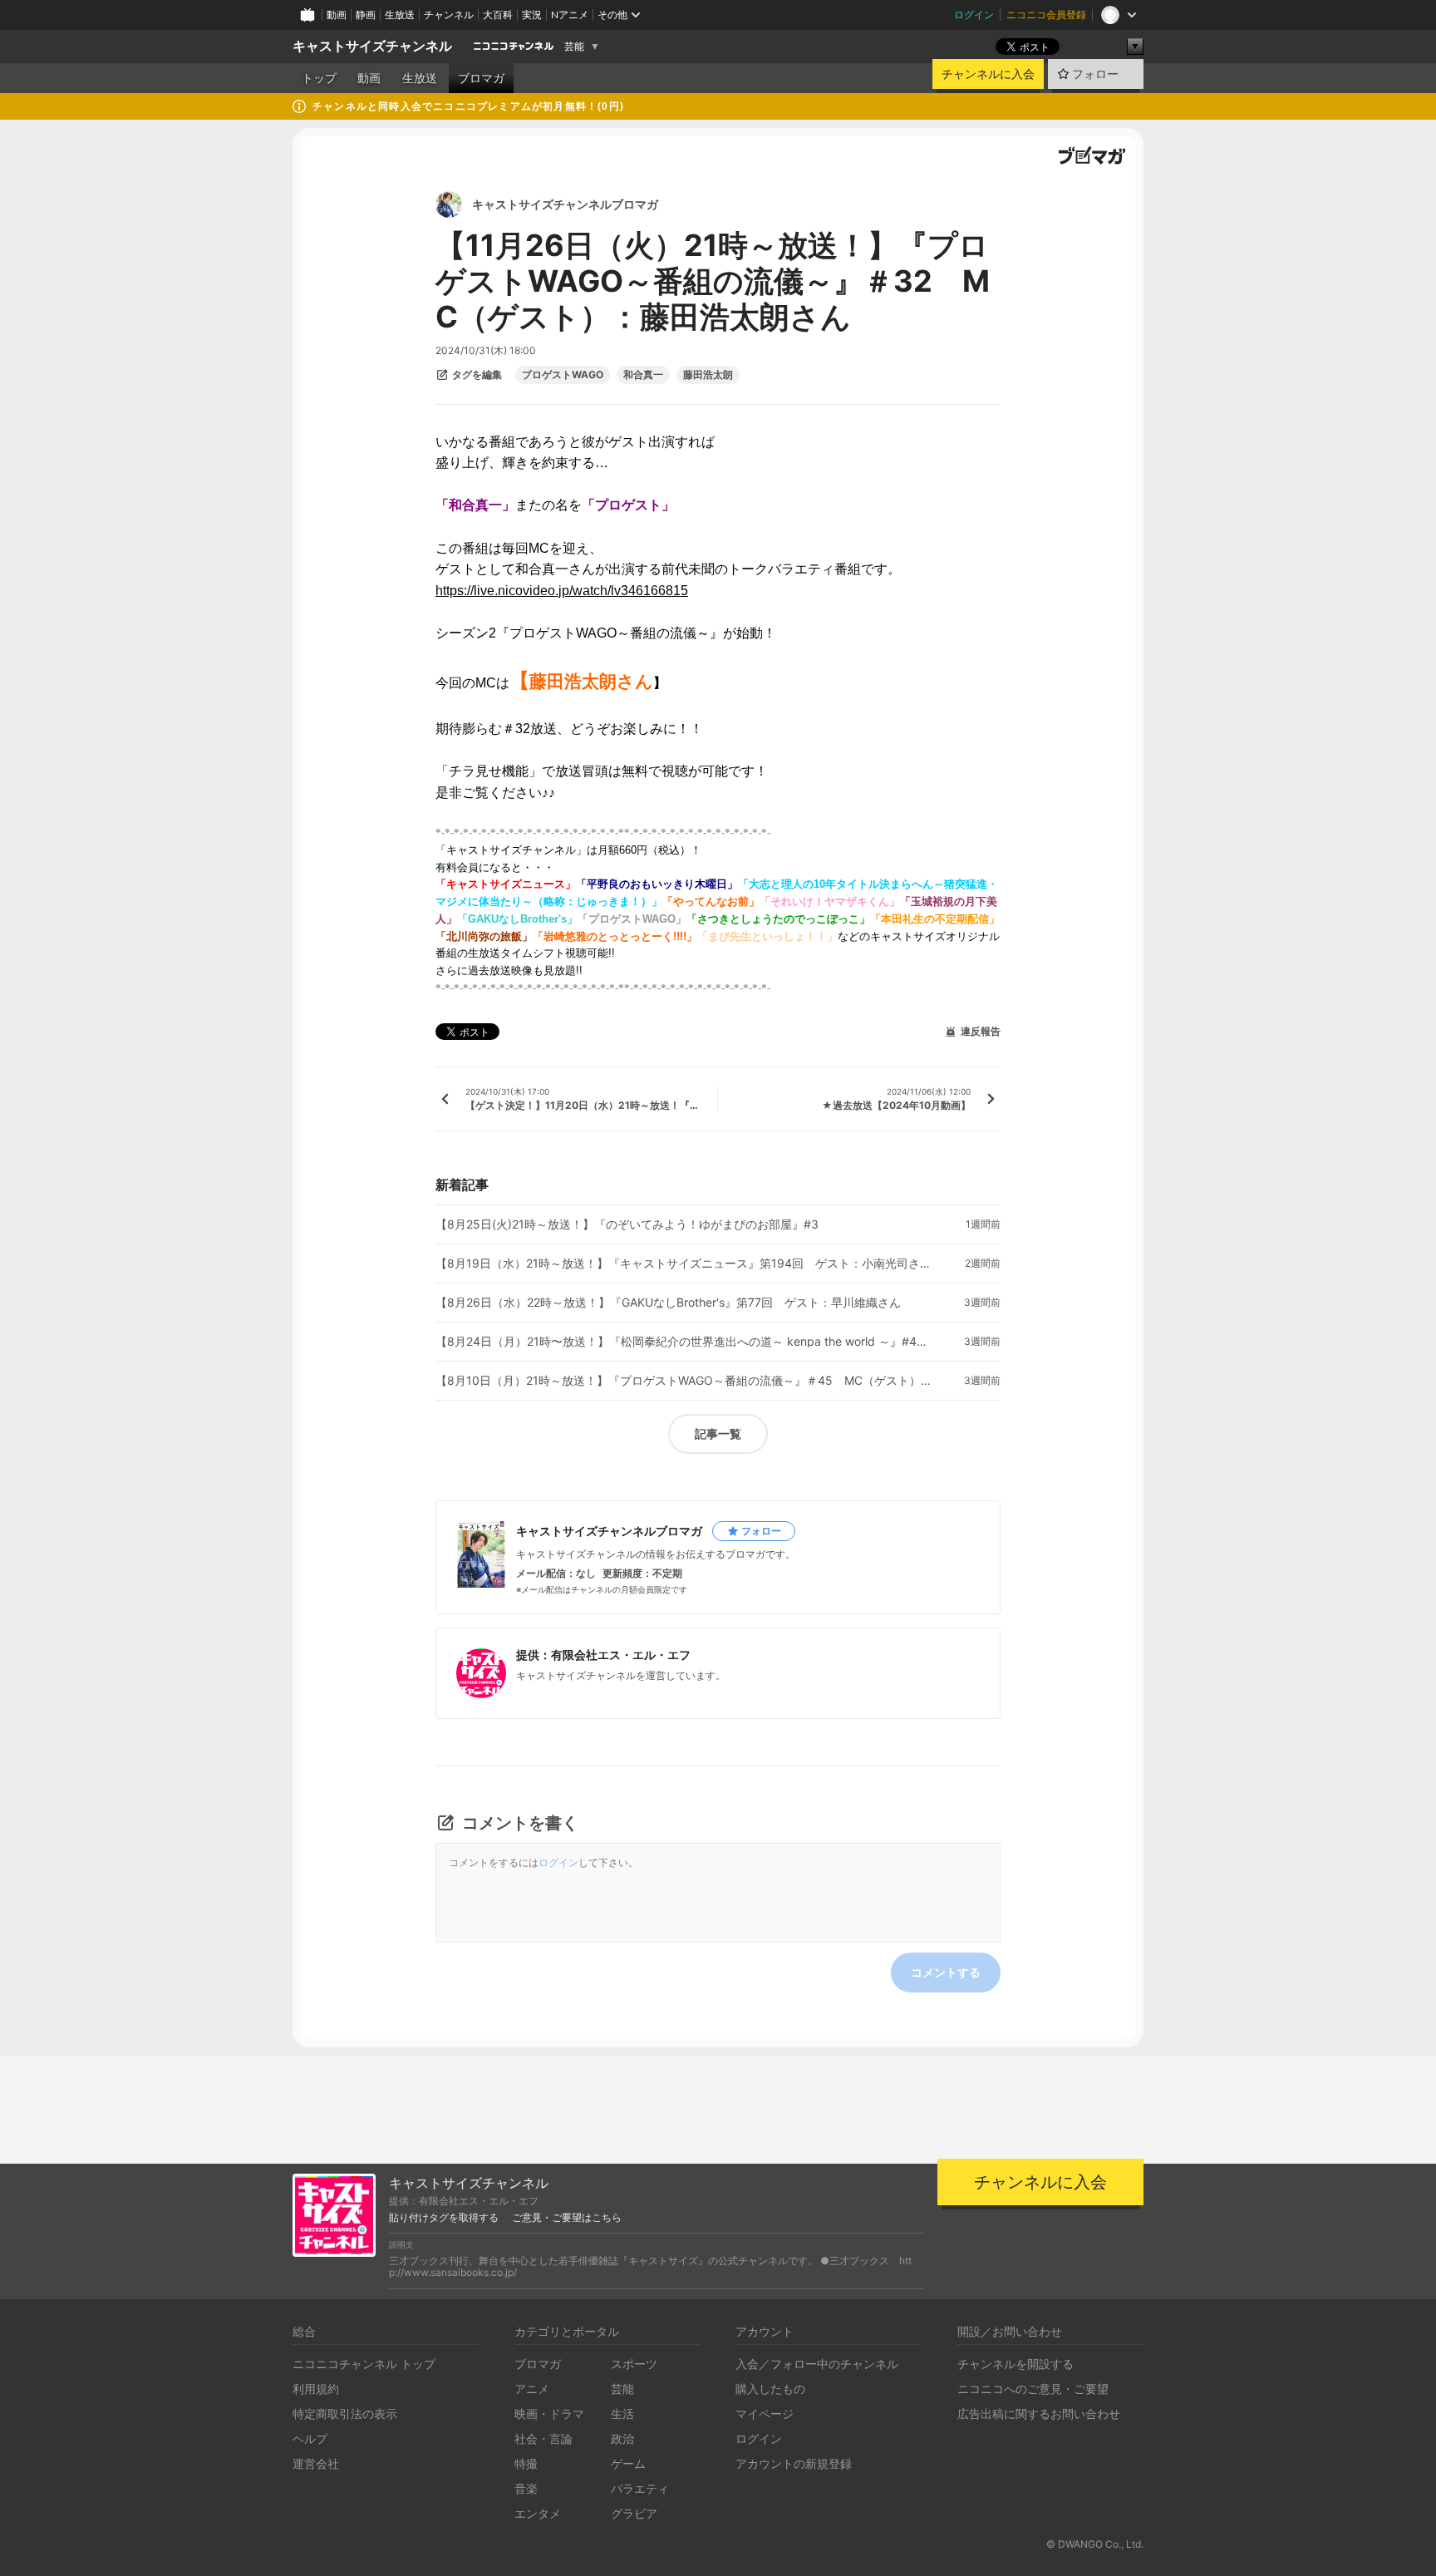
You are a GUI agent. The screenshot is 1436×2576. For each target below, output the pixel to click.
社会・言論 (543, 2438)
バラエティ (640, 2488)
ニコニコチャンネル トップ (364, 2364)
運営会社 (316, 2463)
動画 (337, 15)
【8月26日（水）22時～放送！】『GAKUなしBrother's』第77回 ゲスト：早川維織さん (668, 1303)
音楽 (526, 2488)
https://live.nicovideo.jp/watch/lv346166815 (562, 591)
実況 (532, 15)
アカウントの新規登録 (794, 2463)
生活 (622, 2413)
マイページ (765, 2413)
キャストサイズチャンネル (372, 46)
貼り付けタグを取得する (444, 2218)
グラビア (634, 2513)
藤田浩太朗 (708, 375)
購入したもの (770, 2389)
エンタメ (538, 2513)
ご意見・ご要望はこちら (567, 2218)
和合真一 (643, 375)
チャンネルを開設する (1016, 2364)
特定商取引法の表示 (345, 2413)
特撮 (526, 2463)
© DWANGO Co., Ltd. (1095, 2544)
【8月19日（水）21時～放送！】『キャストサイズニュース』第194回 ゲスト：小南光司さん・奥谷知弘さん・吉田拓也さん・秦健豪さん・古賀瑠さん (685, 1263)
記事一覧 (718, 1433)
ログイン (974, 15)
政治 (622, 2438)
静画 (366, 15)
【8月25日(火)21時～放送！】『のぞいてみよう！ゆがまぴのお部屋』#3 (627, 1224)
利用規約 (316, 2389)
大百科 (498, 15)
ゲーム (628, 2463)
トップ (319, 78)
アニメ (532, 2389)
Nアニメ (570, 15)
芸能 (574, 47)
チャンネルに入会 (988, 74)
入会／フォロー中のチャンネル (817, 2364)
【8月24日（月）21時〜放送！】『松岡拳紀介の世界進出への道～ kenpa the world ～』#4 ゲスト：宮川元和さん (685, 1342)
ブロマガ (481, 78)
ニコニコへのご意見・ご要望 (1033, 2389)
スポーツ (634, 2364)
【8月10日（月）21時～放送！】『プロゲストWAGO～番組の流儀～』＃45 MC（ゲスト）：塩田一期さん (685, 1381)
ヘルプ (310, 2438)
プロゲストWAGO (563, 375)
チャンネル (449, 15)
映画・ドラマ (549, 2413)
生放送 (400, 15)
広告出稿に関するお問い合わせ (1039, 2413)
